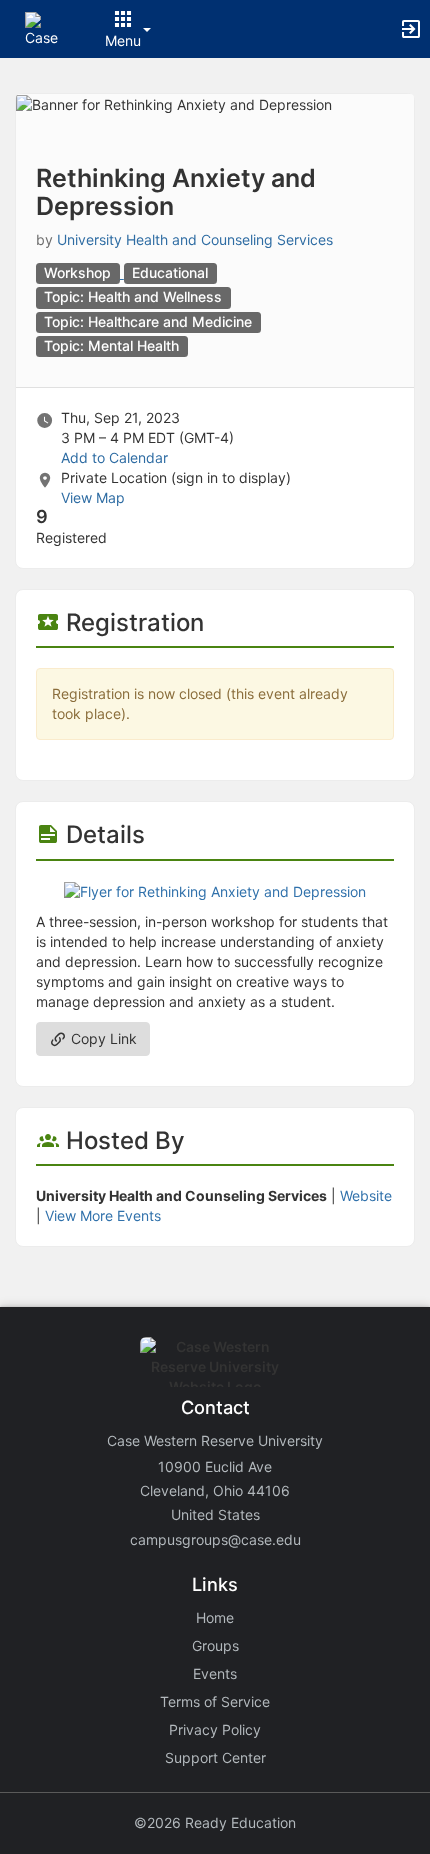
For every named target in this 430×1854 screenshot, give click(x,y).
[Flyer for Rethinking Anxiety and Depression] (215, 890)
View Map (93, 497)
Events (215, 1673)
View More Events (103, 1215)
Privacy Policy (215, 1729)
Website (366, 1195)
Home (215, 1617)
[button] (42, 27)
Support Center (215, 1757)
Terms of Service (215, 1701)
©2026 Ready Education (215, 1822)
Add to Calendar (114, 457)
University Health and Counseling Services (195, 239)
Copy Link (102, 1038)
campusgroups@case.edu (215, 1539)
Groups (215, 1645)
